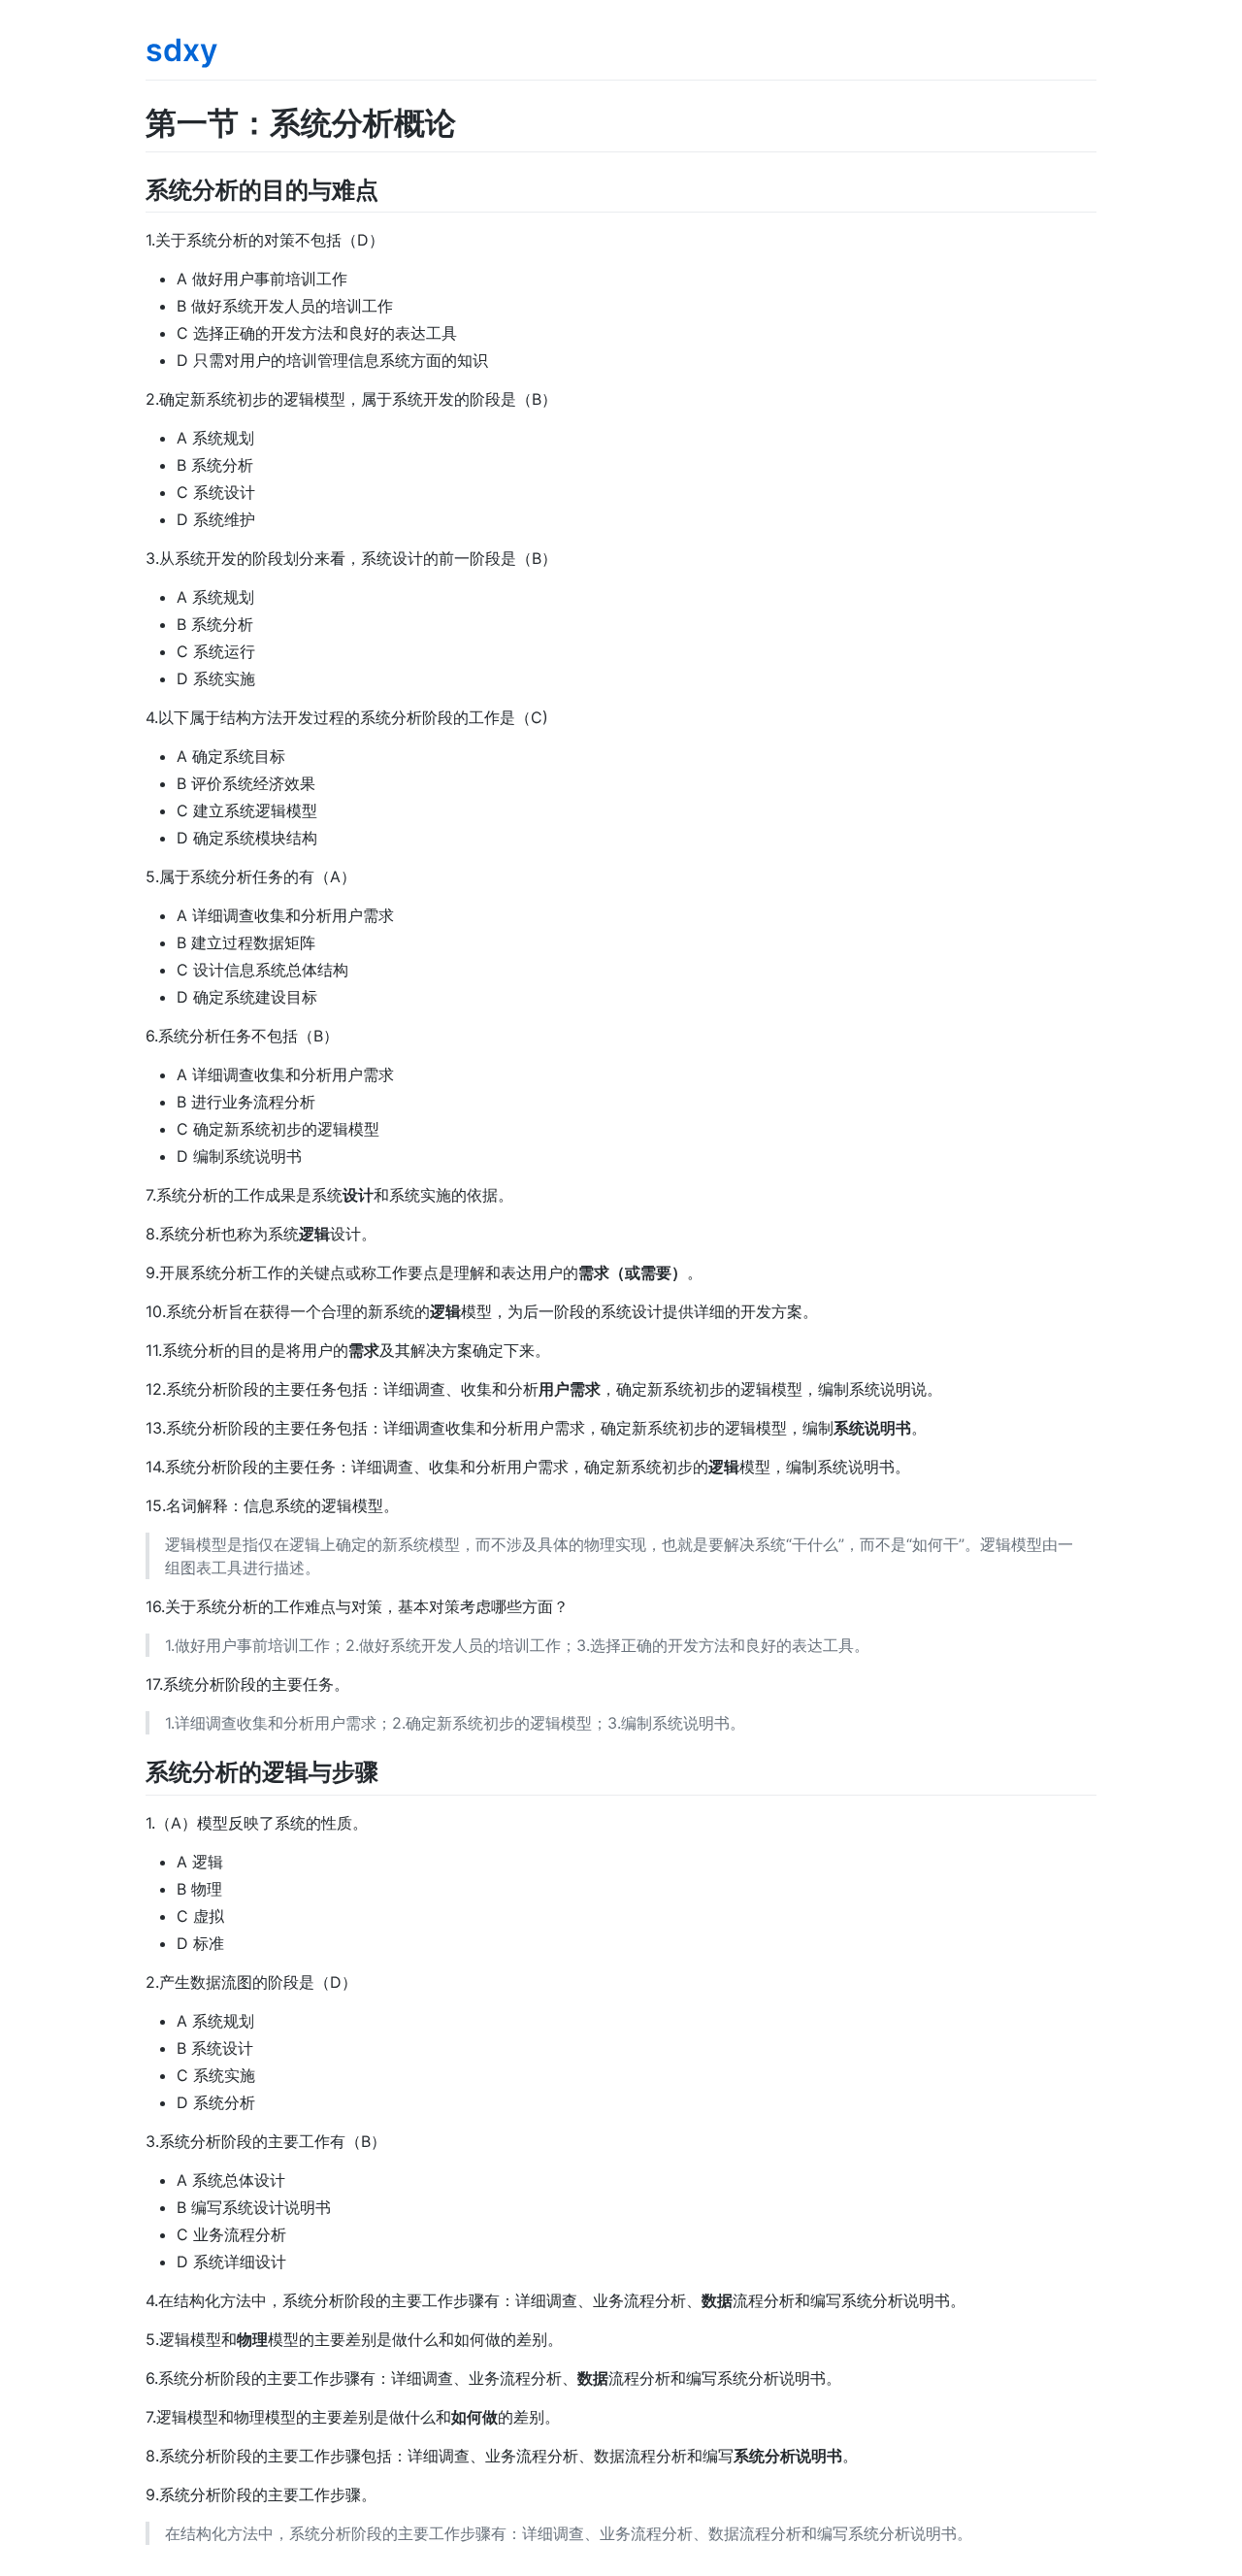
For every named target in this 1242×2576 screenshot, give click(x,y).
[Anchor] (390, 188)
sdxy (181, 50)
